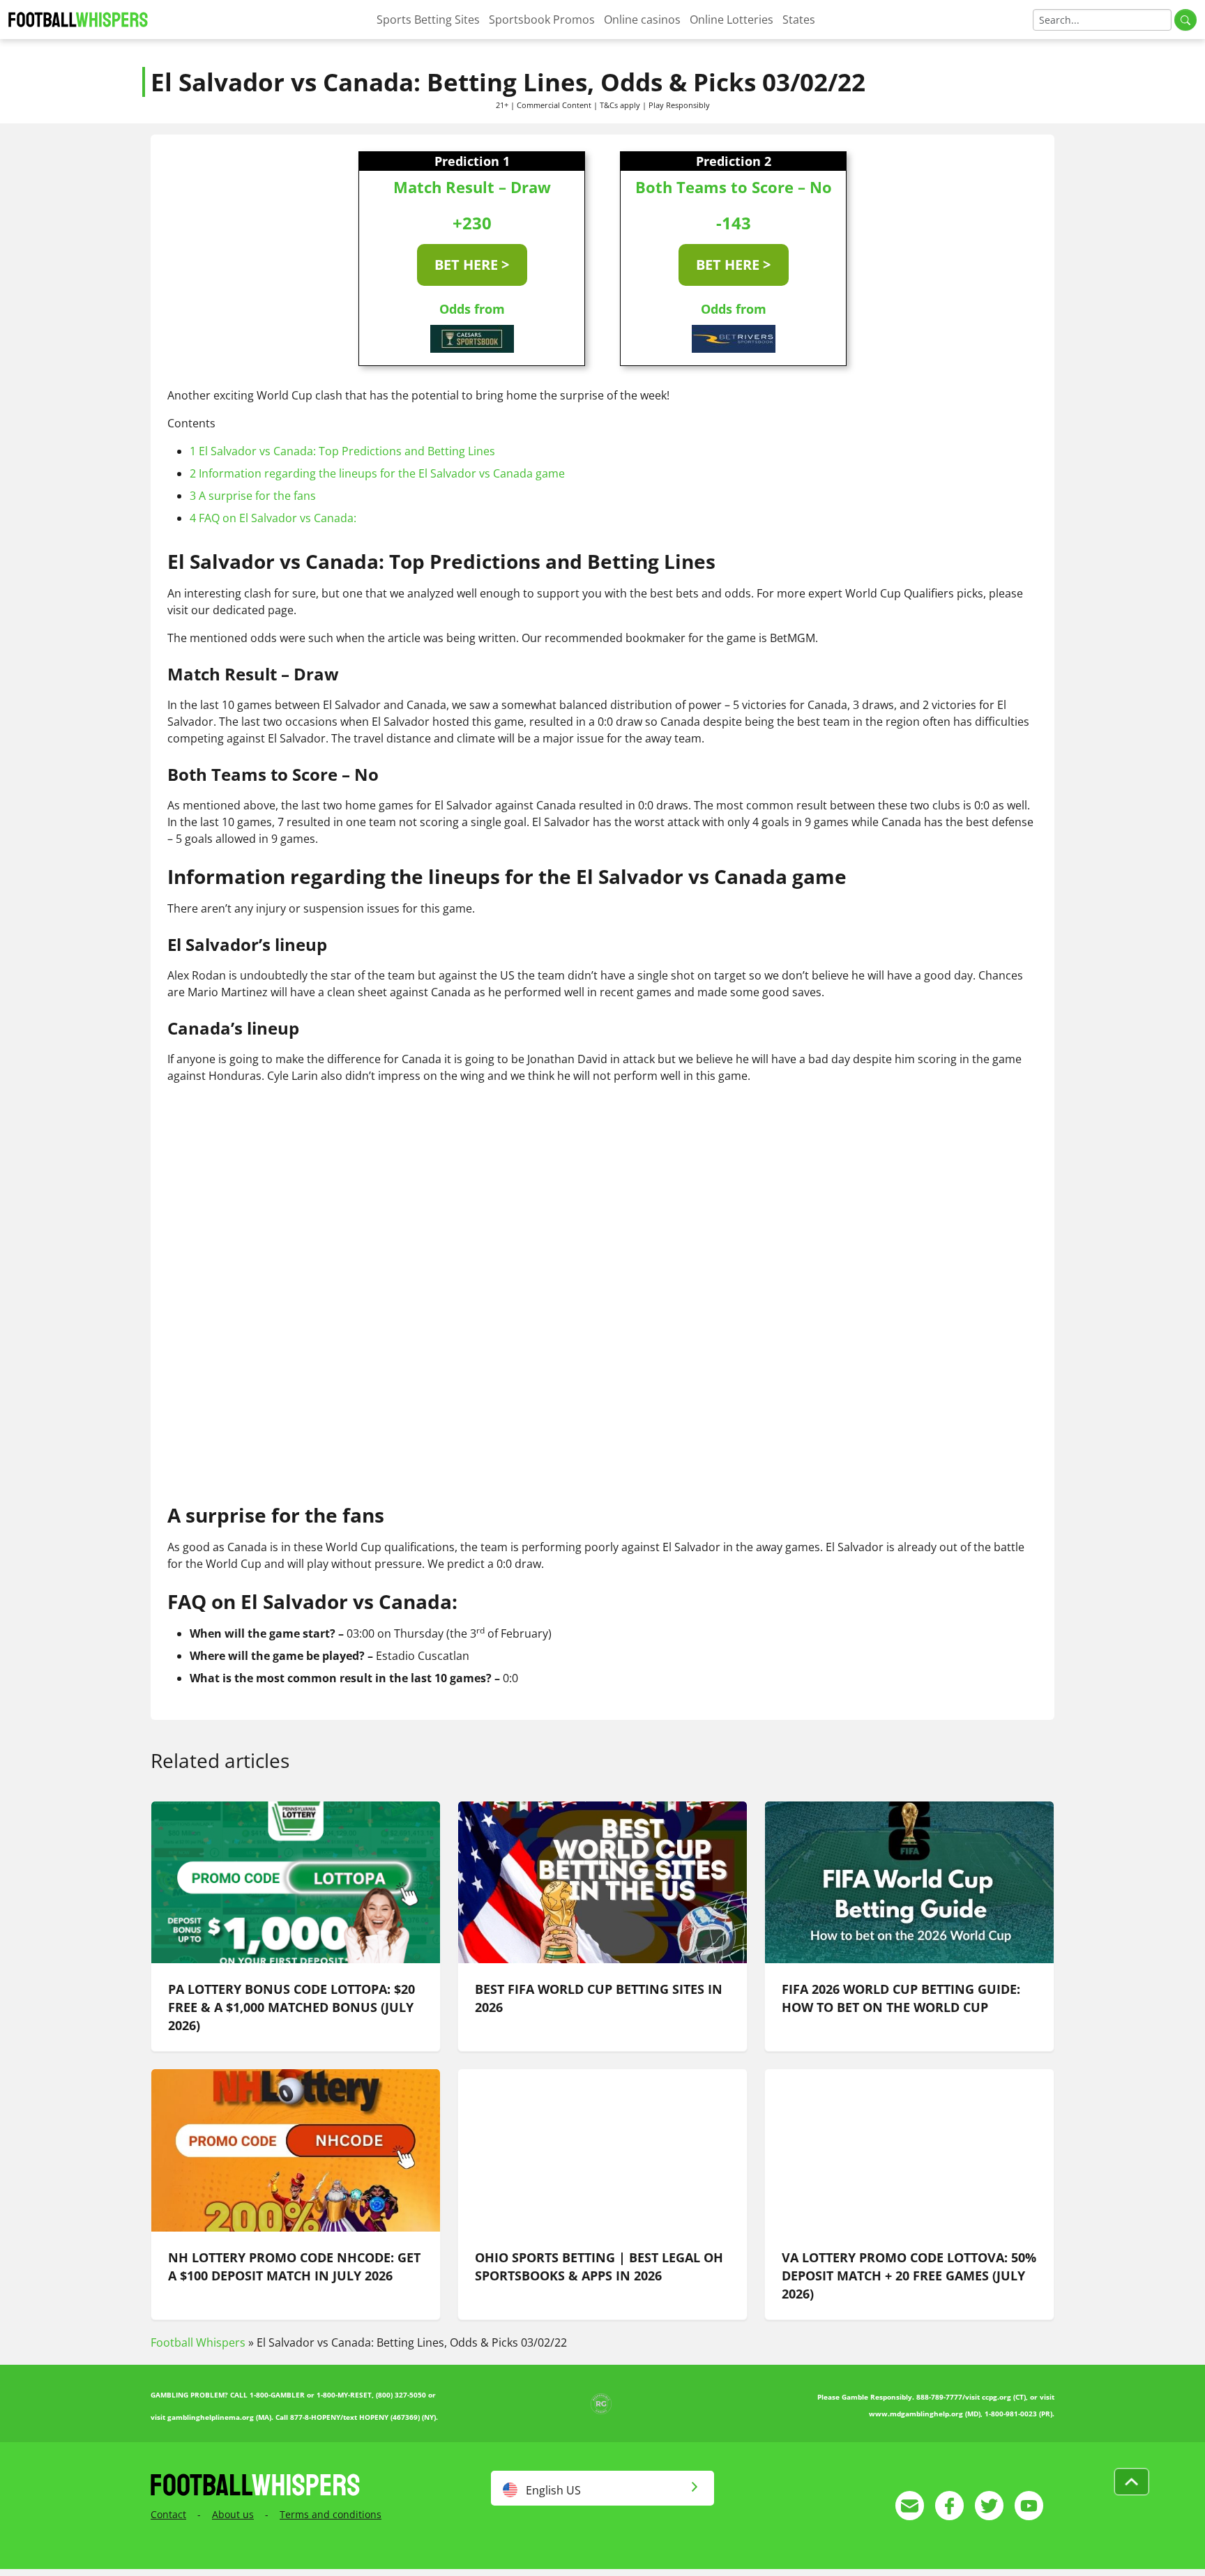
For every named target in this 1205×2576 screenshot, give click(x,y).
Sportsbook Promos (542, 20)
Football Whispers (198, 2342)
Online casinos (642, 20)
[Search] (1185, 20)
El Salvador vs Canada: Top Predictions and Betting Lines (342, 451)
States (799, 20)
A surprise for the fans (253, 496)
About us (233, 2514)
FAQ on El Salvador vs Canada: (273, 518)
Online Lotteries (732, 20)
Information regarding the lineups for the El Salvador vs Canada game (377, 473)
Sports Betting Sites (428, 20)
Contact (168, 2514)
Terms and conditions (331, 2514)
